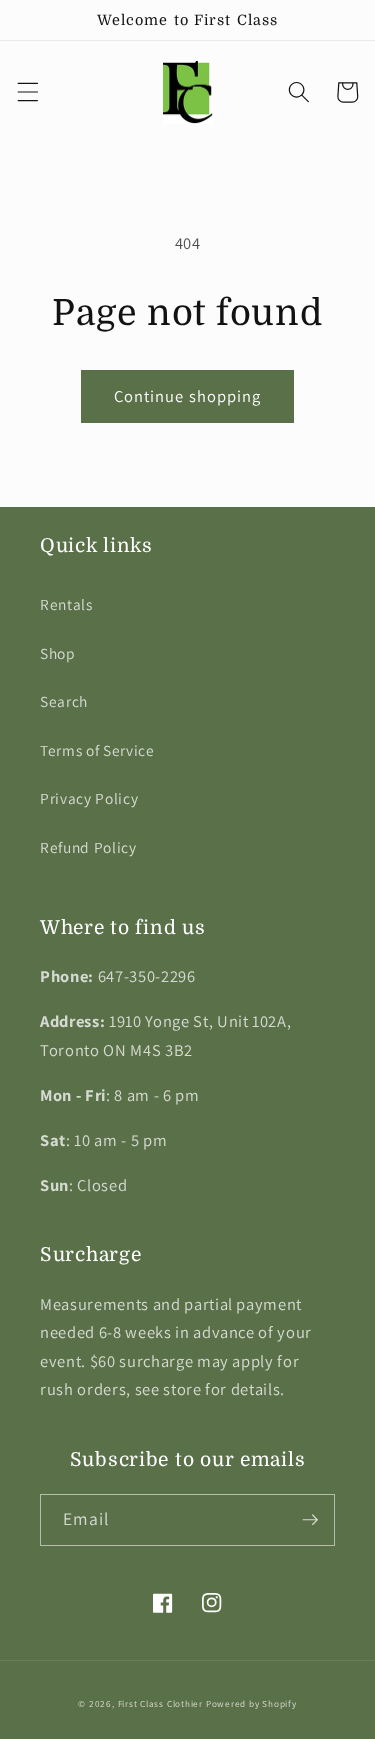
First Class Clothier (160, 1704)
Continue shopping (188, 396)
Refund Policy (88, 847)
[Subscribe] (310, 1520)
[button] (27, 92)
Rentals (66, 604)
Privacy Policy (89, 798)
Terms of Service (97, 750)
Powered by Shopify (251, 1704)
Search (64, 701)
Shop (58, 653)
